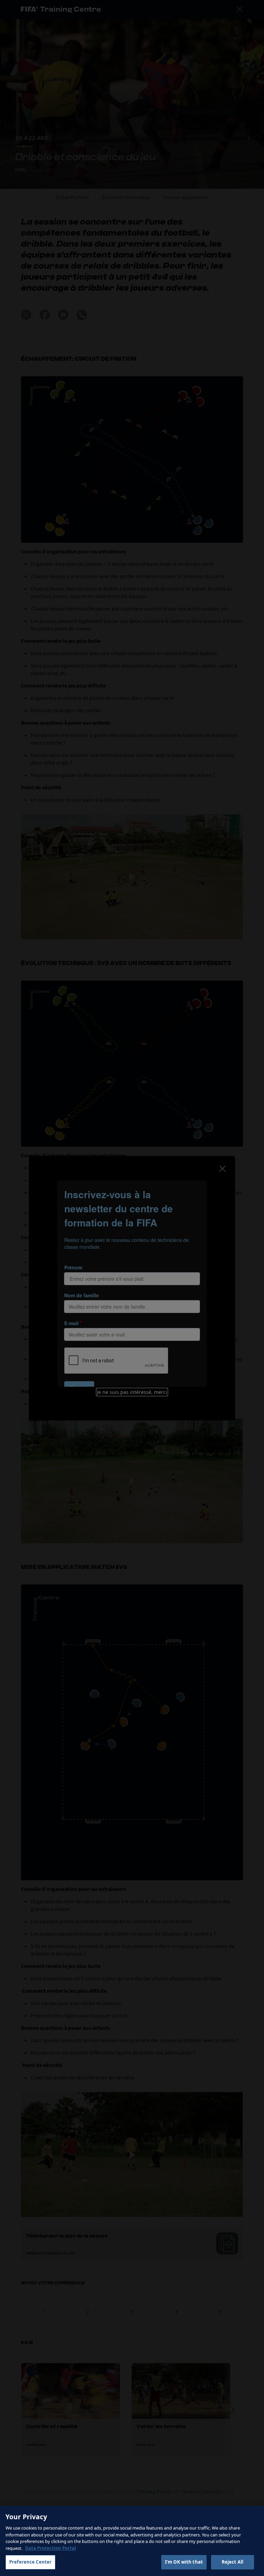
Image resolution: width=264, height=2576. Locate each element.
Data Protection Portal (51, 2548)
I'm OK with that (184, 2562)
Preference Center (30, 2562)
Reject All (233, 2562)
